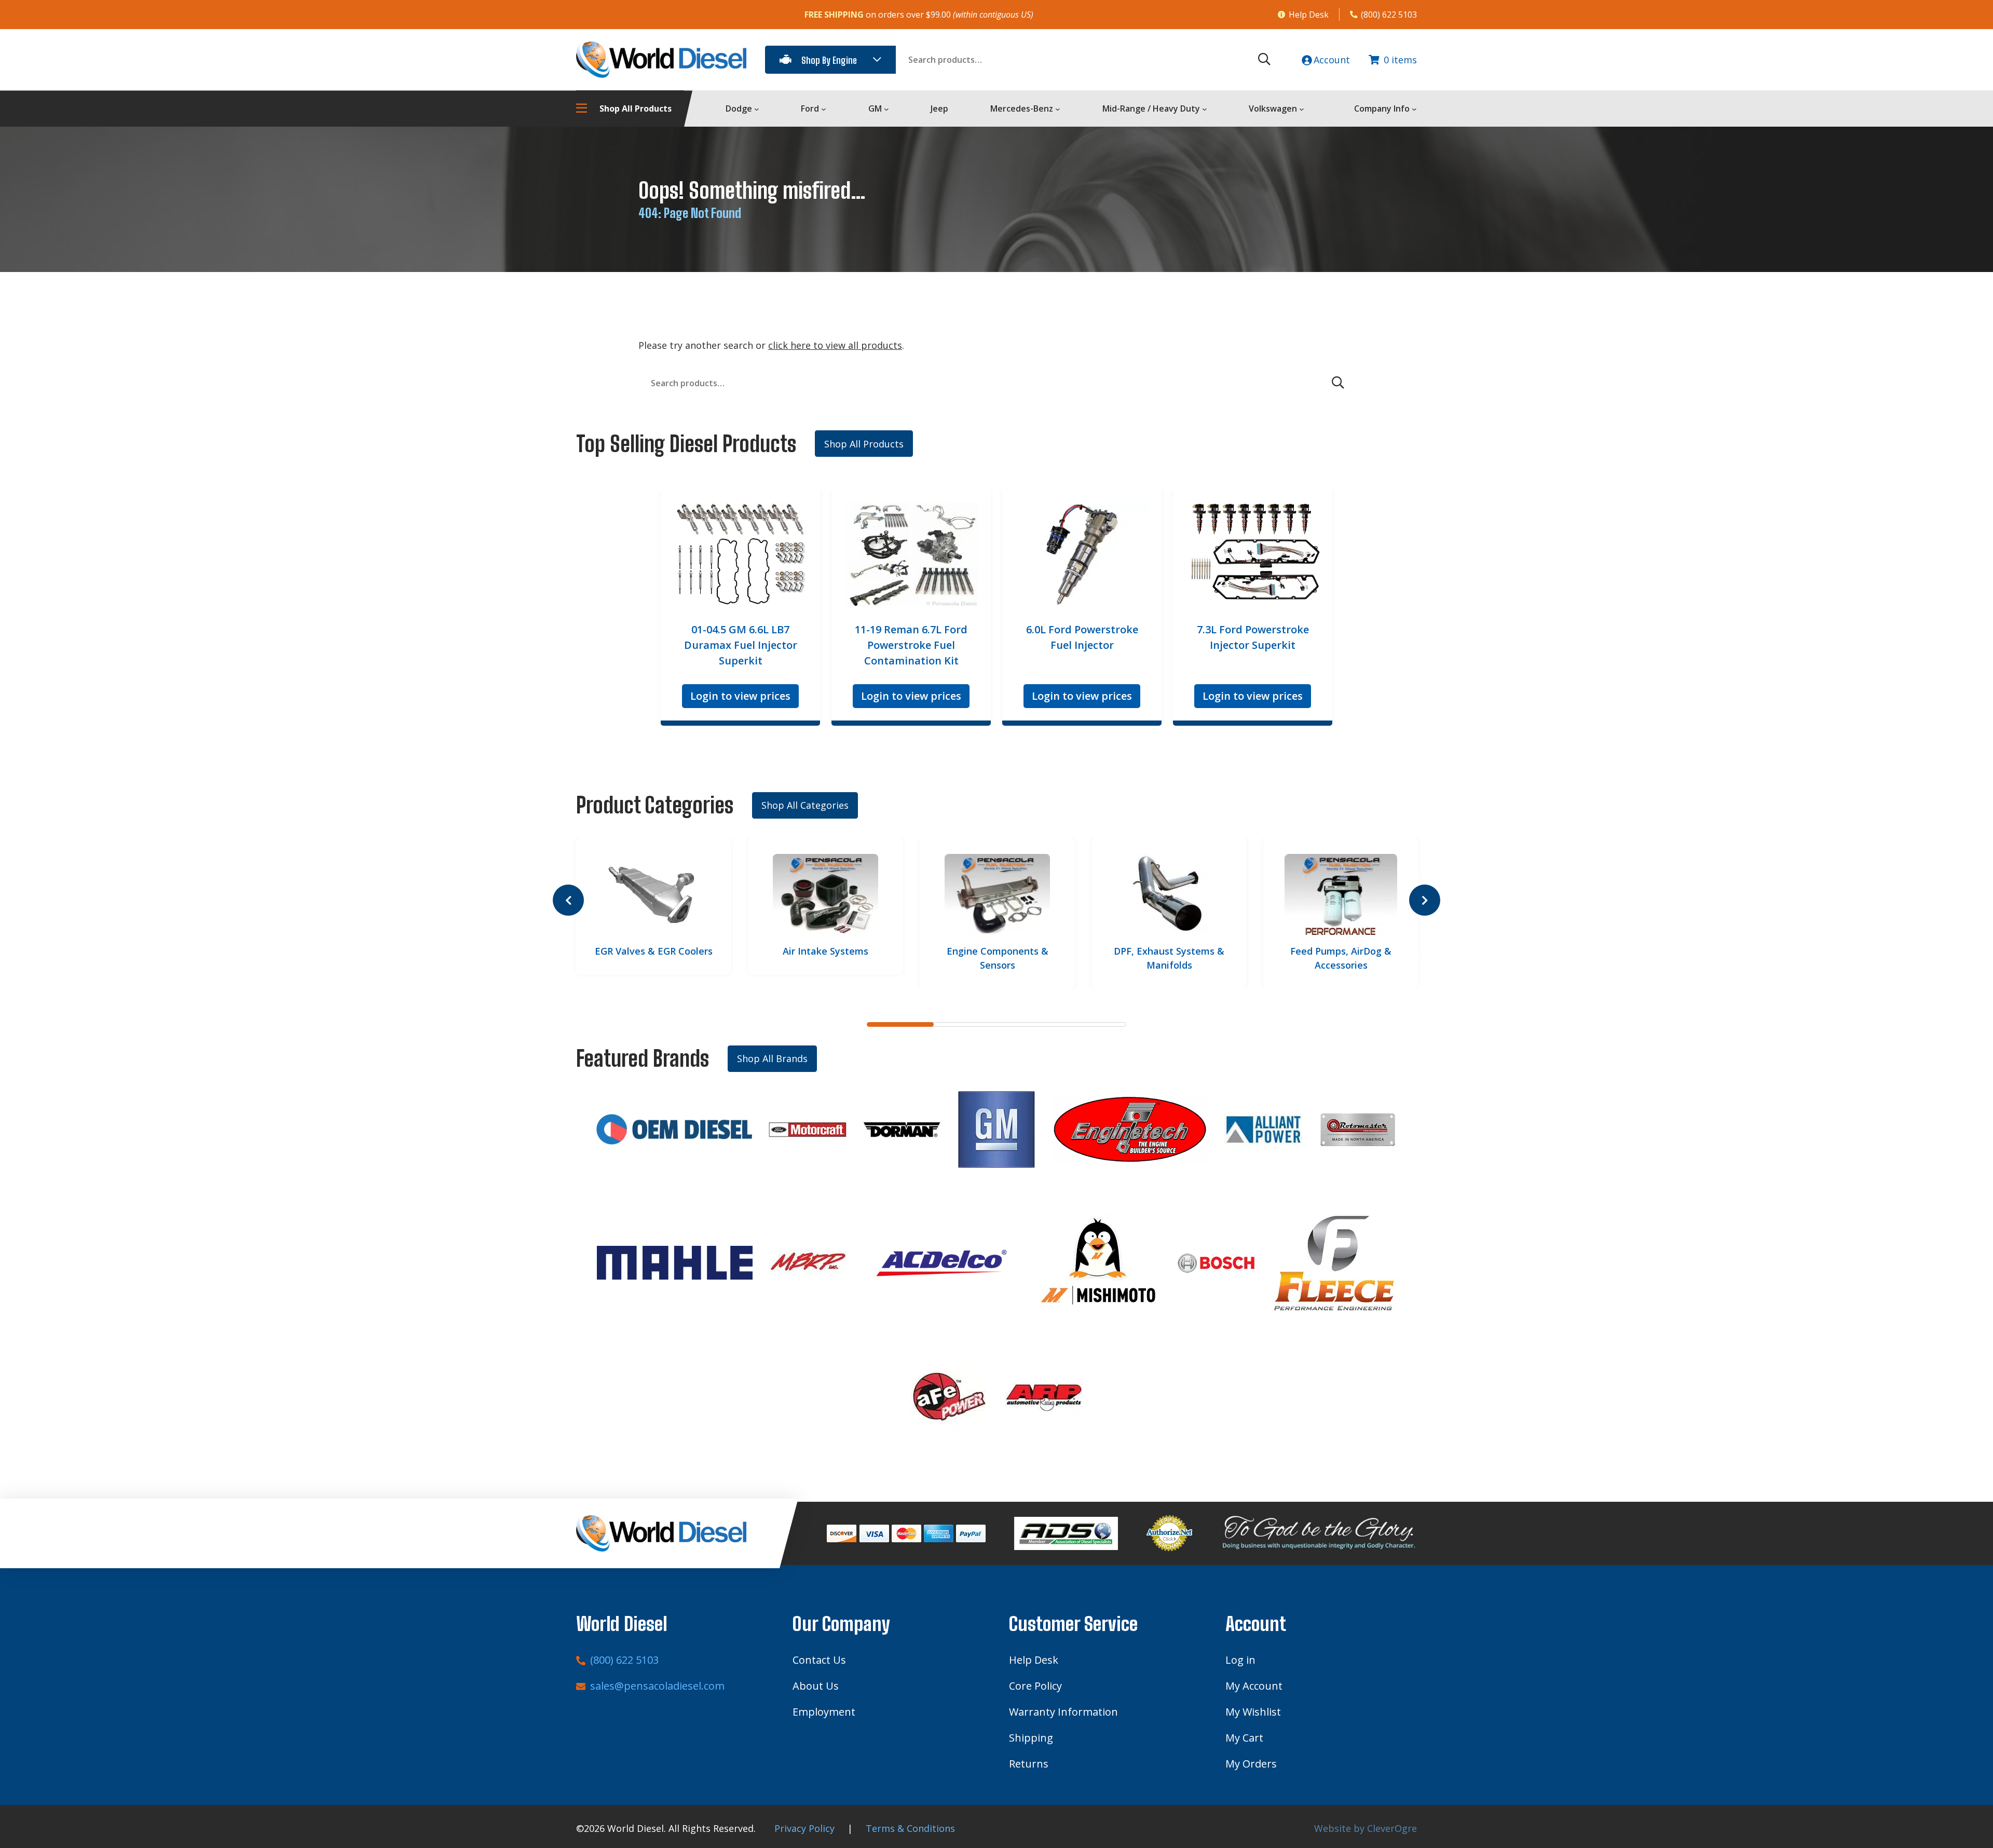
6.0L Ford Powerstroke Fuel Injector (1082, 637)
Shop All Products (864, 444)
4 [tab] (1093, 1024)
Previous (568, 900)
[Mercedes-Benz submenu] (1058, 109)
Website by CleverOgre (1366, 1828)
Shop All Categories (805, 805)
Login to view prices (740, 696)
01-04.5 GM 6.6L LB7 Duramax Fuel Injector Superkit (741, 645)
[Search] (1264, 60)
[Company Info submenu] (1414, 109)
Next (1425, 900)
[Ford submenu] (824, 109)
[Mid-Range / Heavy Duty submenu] (1205, 109)
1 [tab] (900, 1024)
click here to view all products (835, 345)
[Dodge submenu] (757, 109)
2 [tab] (965, 1024)
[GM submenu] (886, 109)
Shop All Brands (772, 1058)
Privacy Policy (804, 1828)
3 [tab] (1028, 1024)
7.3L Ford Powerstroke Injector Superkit (1253, 637)
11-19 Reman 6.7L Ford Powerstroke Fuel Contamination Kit (911, 645)
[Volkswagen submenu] (1302, 109)
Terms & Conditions (910, 1828)
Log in (1240, 1660)
